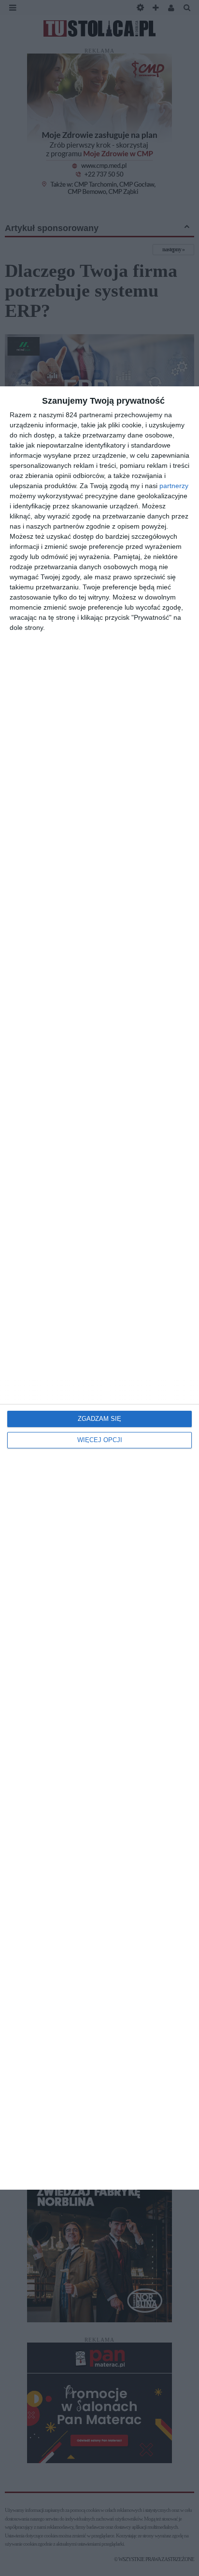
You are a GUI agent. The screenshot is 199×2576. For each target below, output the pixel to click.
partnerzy (174, 486)
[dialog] (99, 1288)
